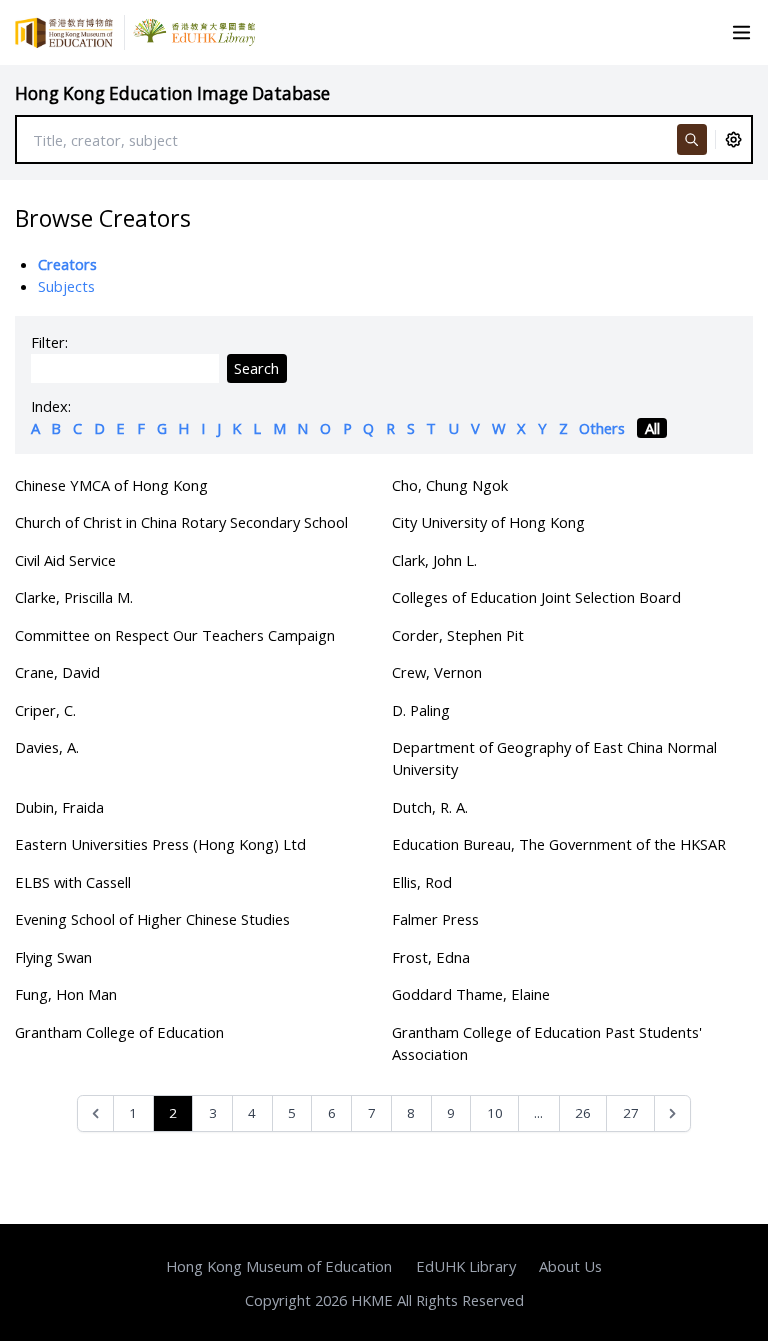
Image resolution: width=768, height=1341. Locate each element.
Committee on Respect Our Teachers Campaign (175, 635)
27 (631, 1113)
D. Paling (421, 710)
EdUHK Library (466, 1266)
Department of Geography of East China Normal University (554, 758)
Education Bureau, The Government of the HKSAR (559, 844)
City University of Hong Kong (488, 522)
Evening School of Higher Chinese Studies (152, 919)
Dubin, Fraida (59, 807)
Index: (51, 406)
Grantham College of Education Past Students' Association (547, 1043)
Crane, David (57, 672)
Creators (67, 264)
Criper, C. (45, 710)
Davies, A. (47, 747)
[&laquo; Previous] (95, 1113)
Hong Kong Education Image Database (172, 93)
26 (583, 1113)
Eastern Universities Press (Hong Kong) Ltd (160, 844)
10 (495, 1113)
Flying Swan (53, 957)
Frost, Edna (431, 957)
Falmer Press (435, 919)
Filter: (49, 342)
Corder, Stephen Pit (458, 635)
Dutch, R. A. (430, 807)
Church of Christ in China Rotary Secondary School (181, 522)
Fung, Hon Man (66, 994)
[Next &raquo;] (672, 1113)
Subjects (66, 286)
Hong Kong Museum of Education (279, 1266)
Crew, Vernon (437, 672)
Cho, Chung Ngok (450, 485)
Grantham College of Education (119, 1032)
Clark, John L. (434, 560)
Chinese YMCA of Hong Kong (111, 485)
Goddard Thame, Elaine (471, 994)
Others (602, 428)
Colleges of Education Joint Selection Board (536, 597)
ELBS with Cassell (73, 882)
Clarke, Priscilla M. (74, 597)
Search (256, 368)
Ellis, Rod (422, 882)
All (652, 428)
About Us (570, 1266)
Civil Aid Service (65, 560)
